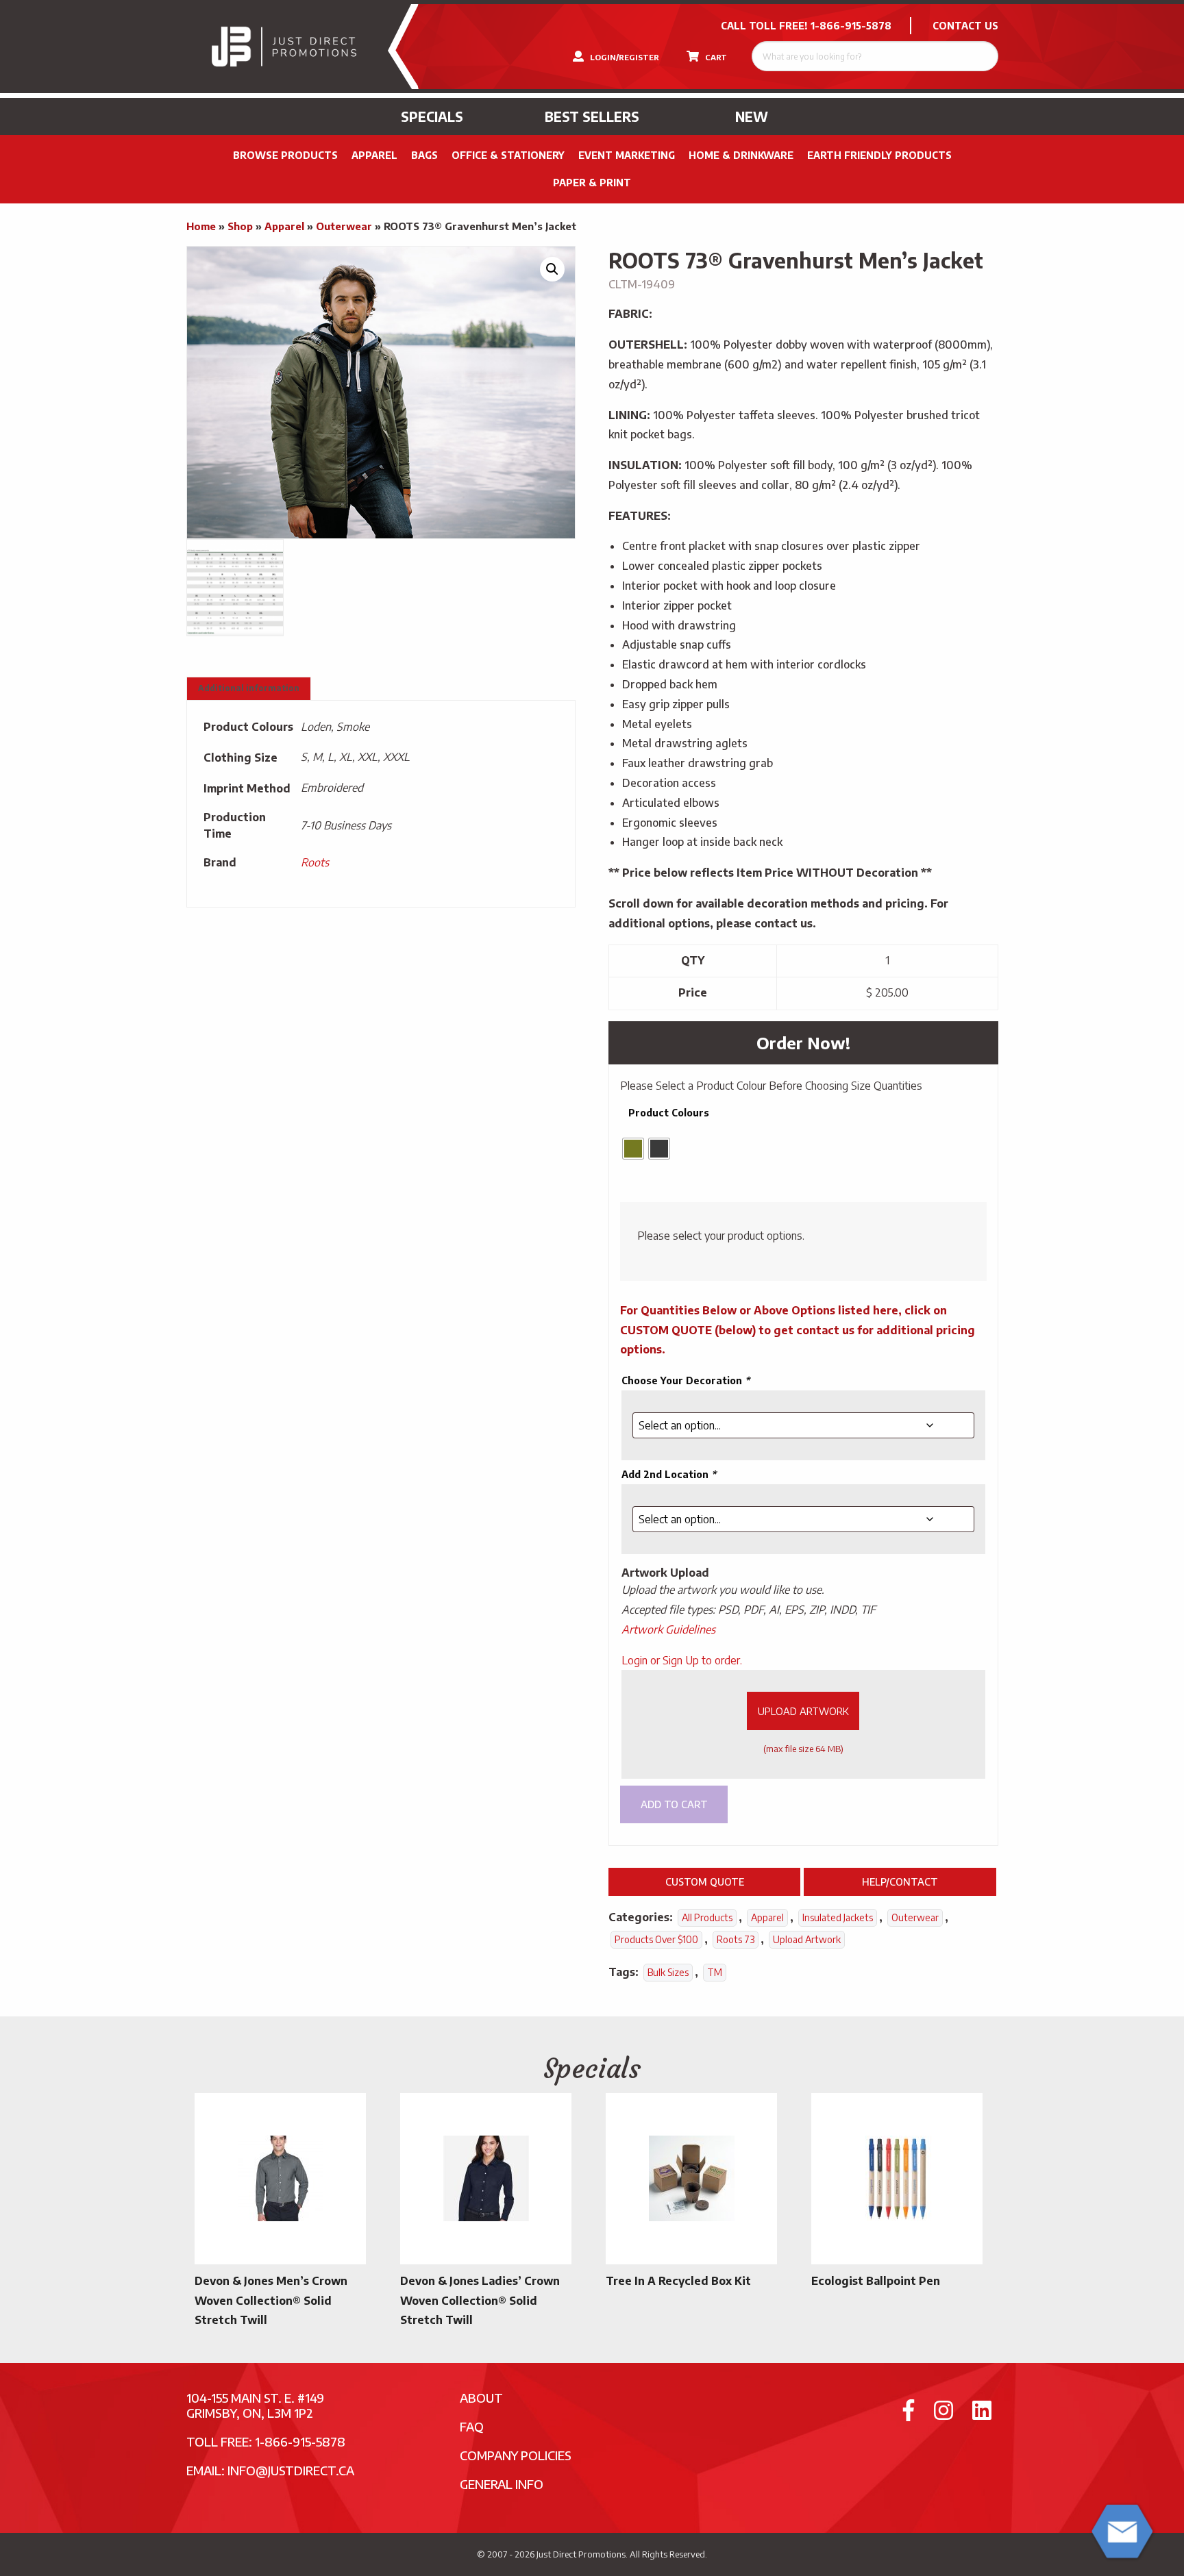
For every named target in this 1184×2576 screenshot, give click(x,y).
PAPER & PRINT (592, 183)
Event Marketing (627, 155)
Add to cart (674, 1804)
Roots (315, 862)
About (481, 2398)
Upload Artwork (803, 1711)
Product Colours (669, 1113)
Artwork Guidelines (668, 1629)
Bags (424, 155)
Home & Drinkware (741, 155)
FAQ (472, 2426)
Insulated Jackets (838, 1917)
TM (715, 1972)
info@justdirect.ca (291, 2470)
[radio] (633, 1149)
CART (715, 57)
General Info (502, 2484)
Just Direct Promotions (581, 2554)
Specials (432, 116)
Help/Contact (900, 1881)
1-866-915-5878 (851, 26)
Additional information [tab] (249, 688)
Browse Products (285, 155)
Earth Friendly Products (879, 155)
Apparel (374, 155)
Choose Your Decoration (686, 1380)
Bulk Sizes (668, 1972)
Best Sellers (592, 116)
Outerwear (344, 226)
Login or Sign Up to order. (682, 1660)
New (752, 116)
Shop (240, 226)
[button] (552, 269)
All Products (707, 1917)
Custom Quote (705, 1881)
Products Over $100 (656, 1939)
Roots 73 (736, 1939)
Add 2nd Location (669, 1474)
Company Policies (516, 2455)
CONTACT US (965, 26)
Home (201, 226)
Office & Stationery (508, 155)
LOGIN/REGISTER (624, 57)
